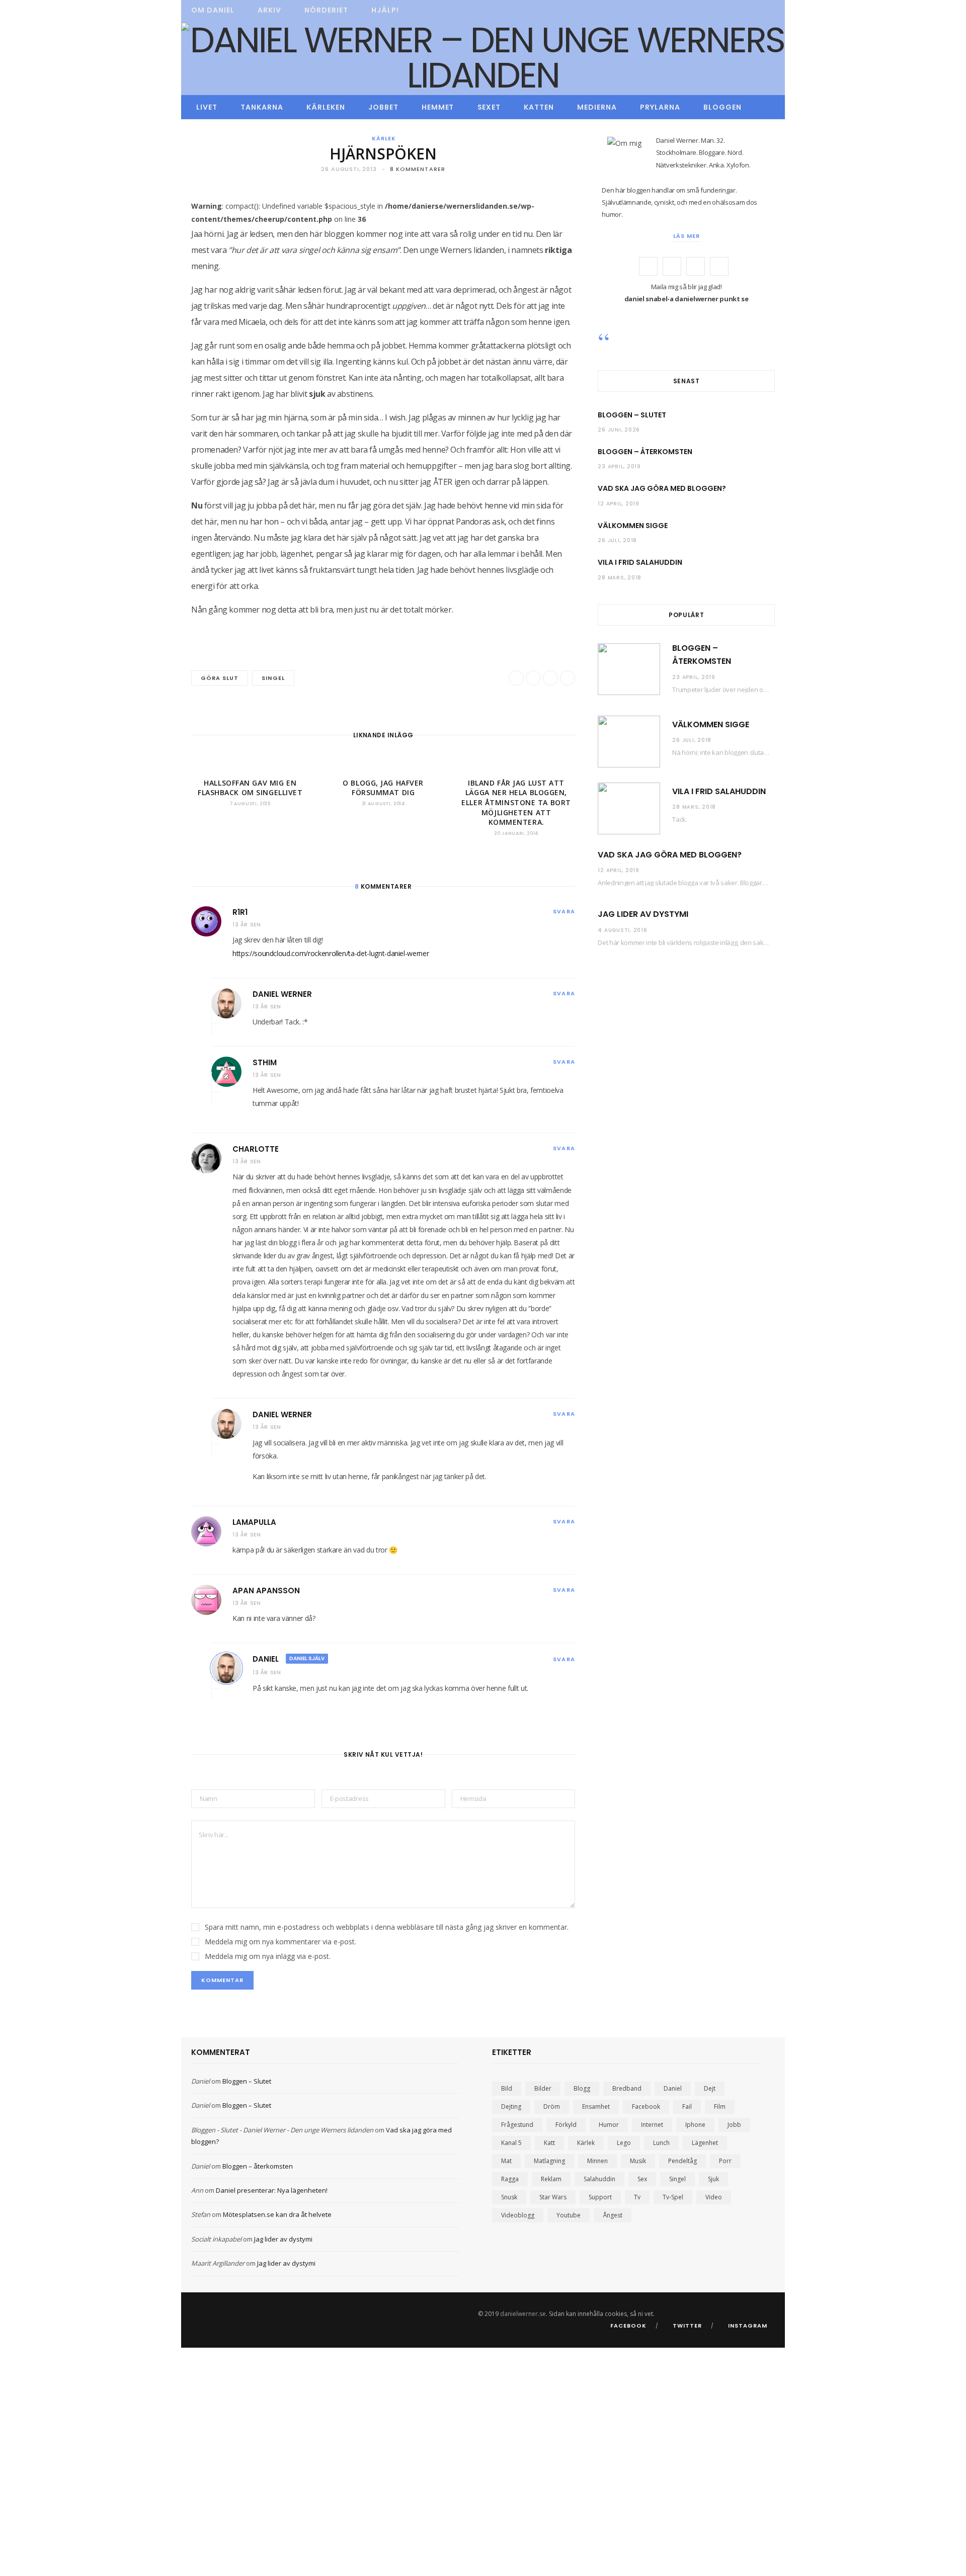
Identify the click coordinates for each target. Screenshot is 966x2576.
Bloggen (722, 107)
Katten (539, 107)
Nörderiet (326, 10)
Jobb (734, 2125)
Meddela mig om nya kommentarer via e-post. (280, 1942)
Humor (609, 2125)
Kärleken (326, 107)
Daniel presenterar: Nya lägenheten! (272, 2190)
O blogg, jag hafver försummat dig (383, 788)
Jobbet (383, 107)
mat (506, 2161)
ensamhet (596, 2107)
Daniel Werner (282, 994)
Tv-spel (673, 2197)
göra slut (220, 678)
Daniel (266, 1659)
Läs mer (687, 236)
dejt (710, 2088)
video (714, 2197)
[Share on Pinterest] (568, 678)
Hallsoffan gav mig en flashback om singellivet (250, 788)
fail (687, 2107)
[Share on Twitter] (144, 293)
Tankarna (262, 107)
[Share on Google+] (550, 678)
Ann (197, 2190)
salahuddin (599, 2179)
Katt (549, 2143)
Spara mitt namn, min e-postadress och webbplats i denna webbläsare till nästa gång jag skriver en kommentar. (387, 1927)
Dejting (511, 2107)
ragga (510, 2179)
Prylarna (660, 107)
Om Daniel (213, 10)
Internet (652, 2125)
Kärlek (384, 138)
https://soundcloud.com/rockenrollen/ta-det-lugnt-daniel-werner (331, 953)
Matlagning (549, 2161)
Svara (564, 911)
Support (600, 2197)
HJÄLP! (385, 10)
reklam (551, 2179)
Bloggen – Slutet (632, 415)
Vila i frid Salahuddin (640, 562)
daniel (673, 2088)
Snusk (509, 2197)
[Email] (144, 320)
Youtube (569, 2215)
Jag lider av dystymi (643, 914)
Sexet (489, 107)
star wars (553, 2197)
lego (624, 2143)
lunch (661, 2143)
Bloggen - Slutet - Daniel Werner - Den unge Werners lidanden (282, 2130)
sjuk (713, 2179)
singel (273, 678)
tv (637, 2197)
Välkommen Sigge (633, 526)
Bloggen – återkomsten (645, 452)
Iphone (695, 2125)
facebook (646, 2107)
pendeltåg (682, 2161)
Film (720, 2107)
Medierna (597, 107)
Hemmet (438, 107)
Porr (725, 2161)
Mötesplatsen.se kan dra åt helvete (277, 2214)
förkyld (566, 2125)
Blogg (582, 2088)
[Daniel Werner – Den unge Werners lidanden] (483, 58)
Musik (638, 2161)
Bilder (543, 2088)
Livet (207, 107)
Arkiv (269, 10)
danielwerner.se (523, 2314)
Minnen (597, 2161)
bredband (627, 2088)
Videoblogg (518, 2215)
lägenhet (705, 2143)
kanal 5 (511, 2143)
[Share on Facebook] (144, 267)
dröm (552, 2107)
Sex (642, 2179)
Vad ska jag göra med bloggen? (662, 488)
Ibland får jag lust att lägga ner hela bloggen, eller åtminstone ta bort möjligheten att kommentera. (516, 802)
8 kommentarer (418, 169)
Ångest (613, 2215)
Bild (507, 2088)
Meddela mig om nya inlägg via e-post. (268, 1956)
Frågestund (517, 2125)
